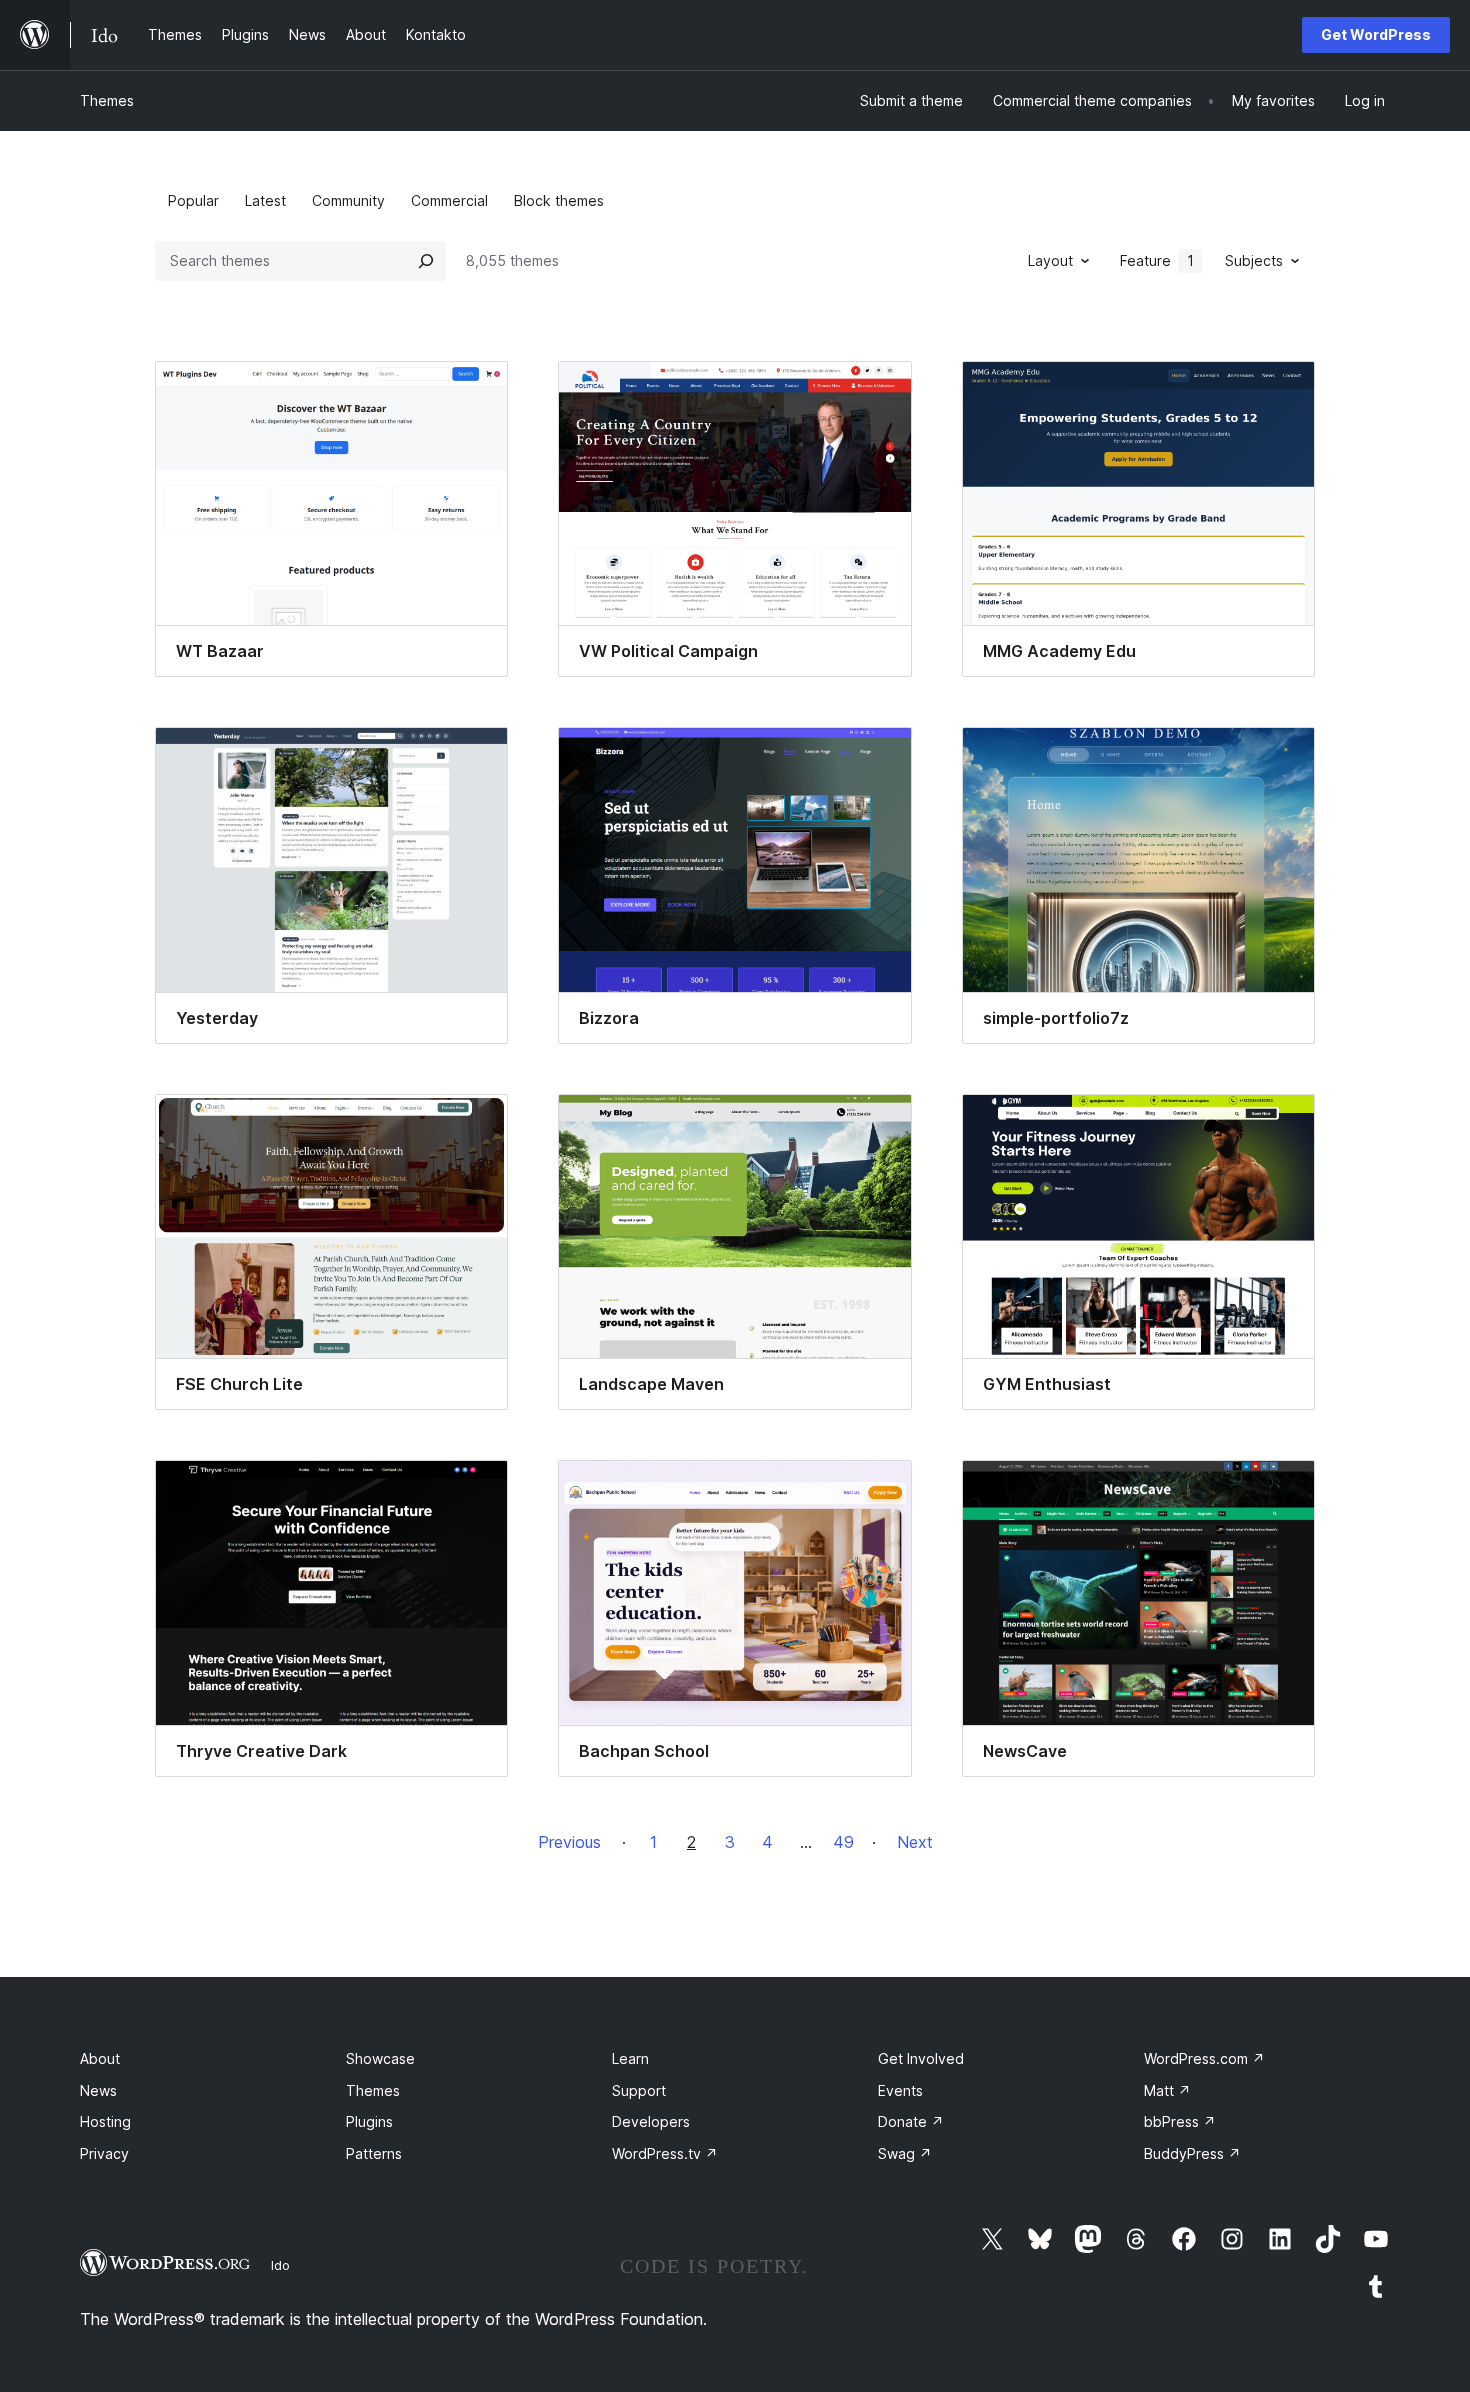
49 (843, 1842)
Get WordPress (1376, 34)
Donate (911, 2121)
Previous (569, 1842)
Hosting (105, 2121)
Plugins (369, 2121)
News (98, 2090)
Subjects (1254, 260)
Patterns (374, 2153)
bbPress (1180, 2121)
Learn (630, 2058)
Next (915, 1842)
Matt (1167, 2090)
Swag (905, 2153)
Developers (651, 2121)
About (100, 2058)
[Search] (426, 261)
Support (639, 2090)
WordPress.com (1204, 2058)
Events (900, 2090)
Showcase (380, 2058)
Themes (107, 100)
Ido (280, 2265)
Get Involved (921, 2058)
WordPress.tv (665, 2153)
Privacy (104, 2153)
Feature (1157, 260)
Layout (1050, 260)
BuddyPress (1192, 2153)
